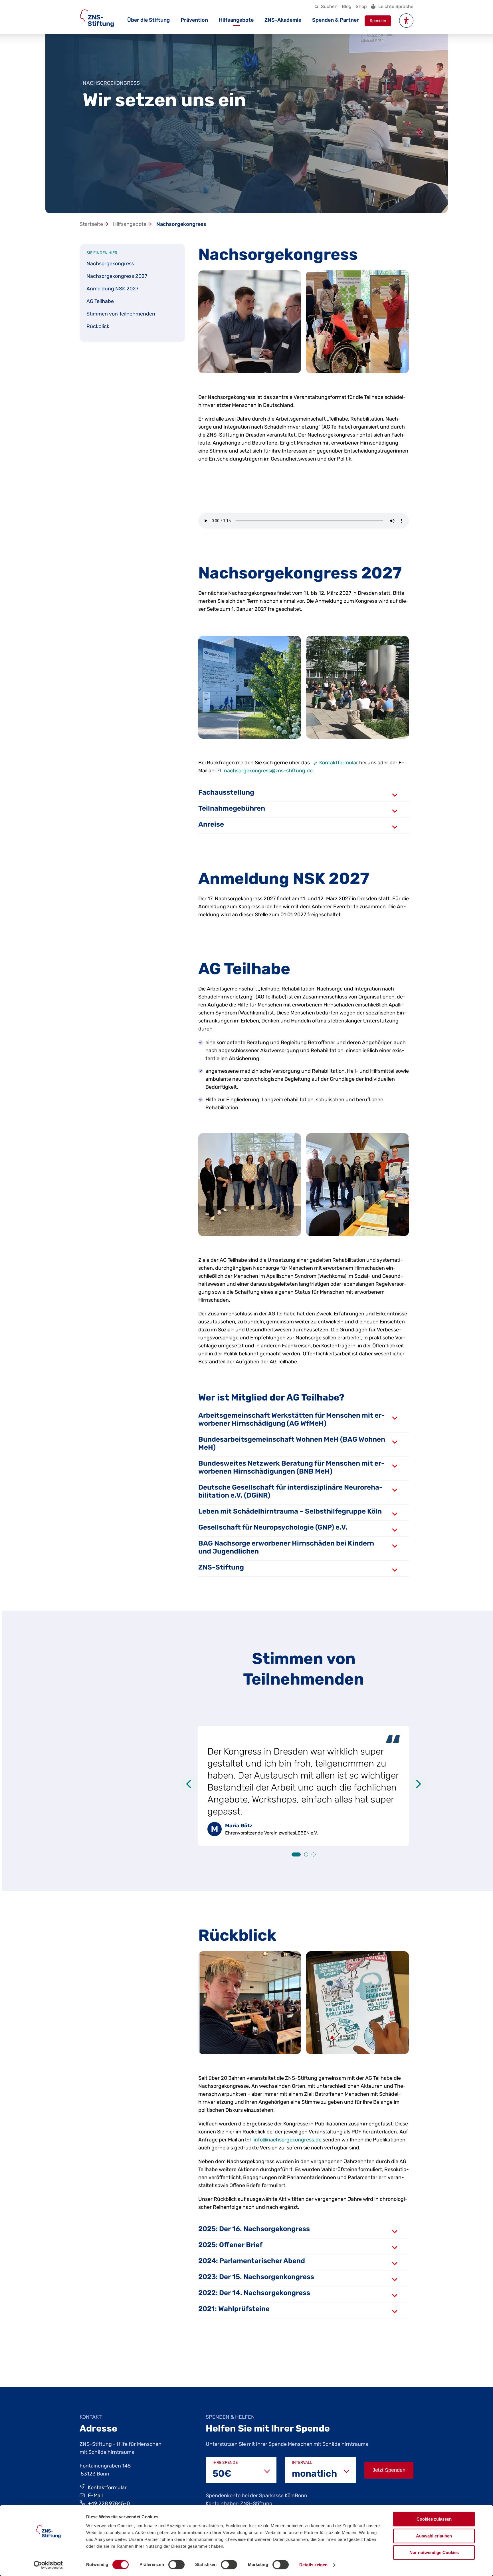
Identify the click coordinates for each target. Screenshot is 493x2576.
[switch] (176, 2565)
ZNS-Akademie (283, 20)
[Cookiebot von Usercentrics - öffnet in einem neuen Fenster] (48, 2565)
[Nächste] (418, 1784)
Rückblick (98, 326)
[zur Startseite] (97, 18)
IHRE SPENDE (225, 2463)
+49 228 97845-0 (109, 2503)
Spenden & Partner (336, 20)
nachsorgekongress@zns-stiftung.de (268, 771)
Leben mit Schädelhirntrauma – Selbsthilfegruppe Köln (290, 1511)
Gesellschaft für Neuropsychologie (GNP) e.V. (273, 1527)
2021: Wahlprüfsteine (234, 2309)
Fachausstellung (226, 792)
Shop (361, 6)
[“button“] (406, 21)
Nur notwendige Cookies (434, 2552)
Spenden (378, 21)
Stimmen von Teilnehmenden (121, 314)
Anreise (211, 824)
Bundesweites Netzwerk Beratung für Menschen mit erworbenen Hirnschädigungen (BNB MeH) (291, 1467)
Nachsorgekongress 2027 (117, 276)
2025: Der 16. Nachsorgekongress (254, 2229)
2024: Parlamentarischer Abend (252, 2261)
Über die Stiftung (148, 20)
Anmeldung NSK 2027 (112, 289)
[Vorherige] (189, 1784)
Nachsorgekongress (110, 264)
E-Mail (95, 2495)
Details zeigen (313, 2565)
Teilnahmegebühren (232, 808)
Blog (347, 6)
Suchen (329, 6)
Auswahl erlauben (434, 2536)
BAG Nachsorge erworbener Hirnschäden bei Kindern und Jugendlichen (286, 1547)
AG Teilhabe (100, 301)
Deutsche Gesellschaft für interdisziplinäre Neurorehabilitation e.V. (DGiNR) (290, 1491)
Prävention (194, 20)
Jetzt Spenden (389, 2470)
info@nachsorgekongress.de (288, 2140)
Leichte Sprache (396, 6)
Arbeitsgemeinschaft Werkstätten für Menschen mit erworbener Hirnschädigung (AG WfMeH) (292, 1419)
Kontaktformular (339, 763)
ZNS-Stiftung (221, 1567)
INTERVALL (302, 2463)
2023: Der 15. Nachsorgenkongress (256, 2277)
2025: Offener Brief (230, 2245)
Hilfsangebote (236, 20)
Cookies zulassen (434, 2519)
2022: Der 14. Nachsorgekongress (254, 2293)
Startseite (92, 224)
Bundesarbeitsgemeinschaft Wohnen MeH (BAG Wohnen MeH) (292, 1443)
